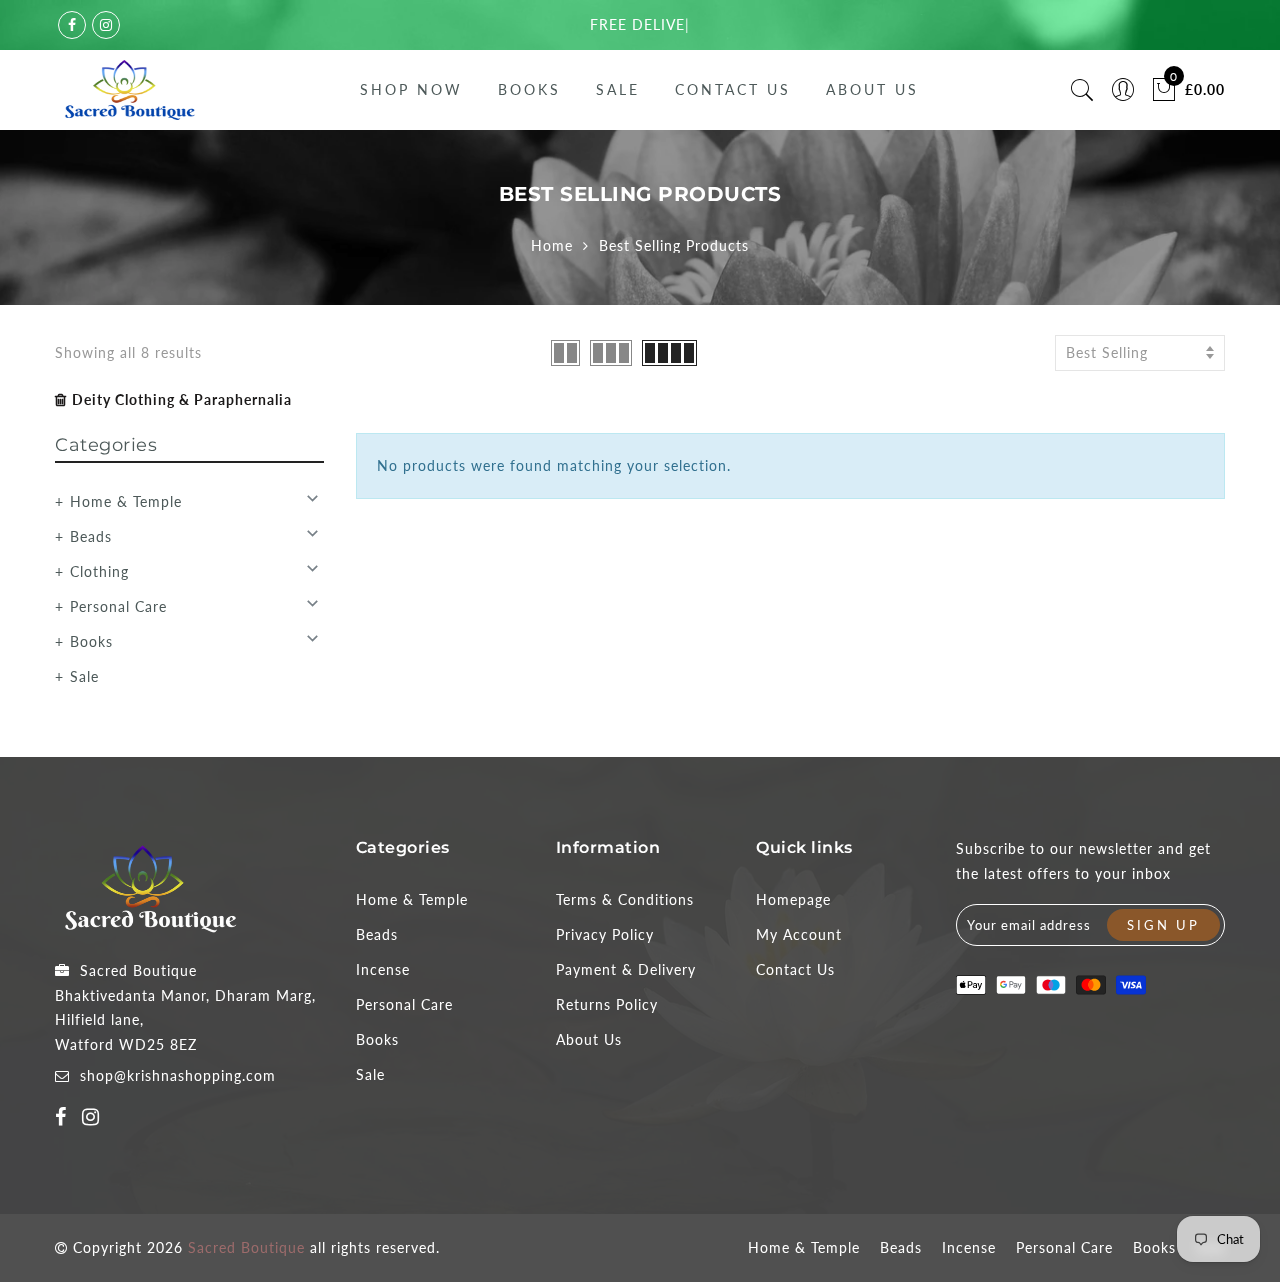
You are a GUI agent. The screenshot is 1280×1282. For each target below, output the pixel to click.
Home (552, 245)
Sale (618, 89)
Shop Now (411, 89)
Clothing (99, 571)
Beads (91, 536)
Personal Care (118, 606)
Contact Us (733, 89)
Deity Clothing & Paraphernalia (182, 399)
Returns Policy (607, 1004)
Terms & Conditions (625, 899)
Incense (383, 969)
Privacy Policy (605, 934)
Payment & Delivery (626, 969)
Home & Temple (126, 501)
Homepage (793, 899)
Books (529, 89)
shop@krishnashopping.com (178, 1075)
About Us (872, 89)
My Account (799, 934)
